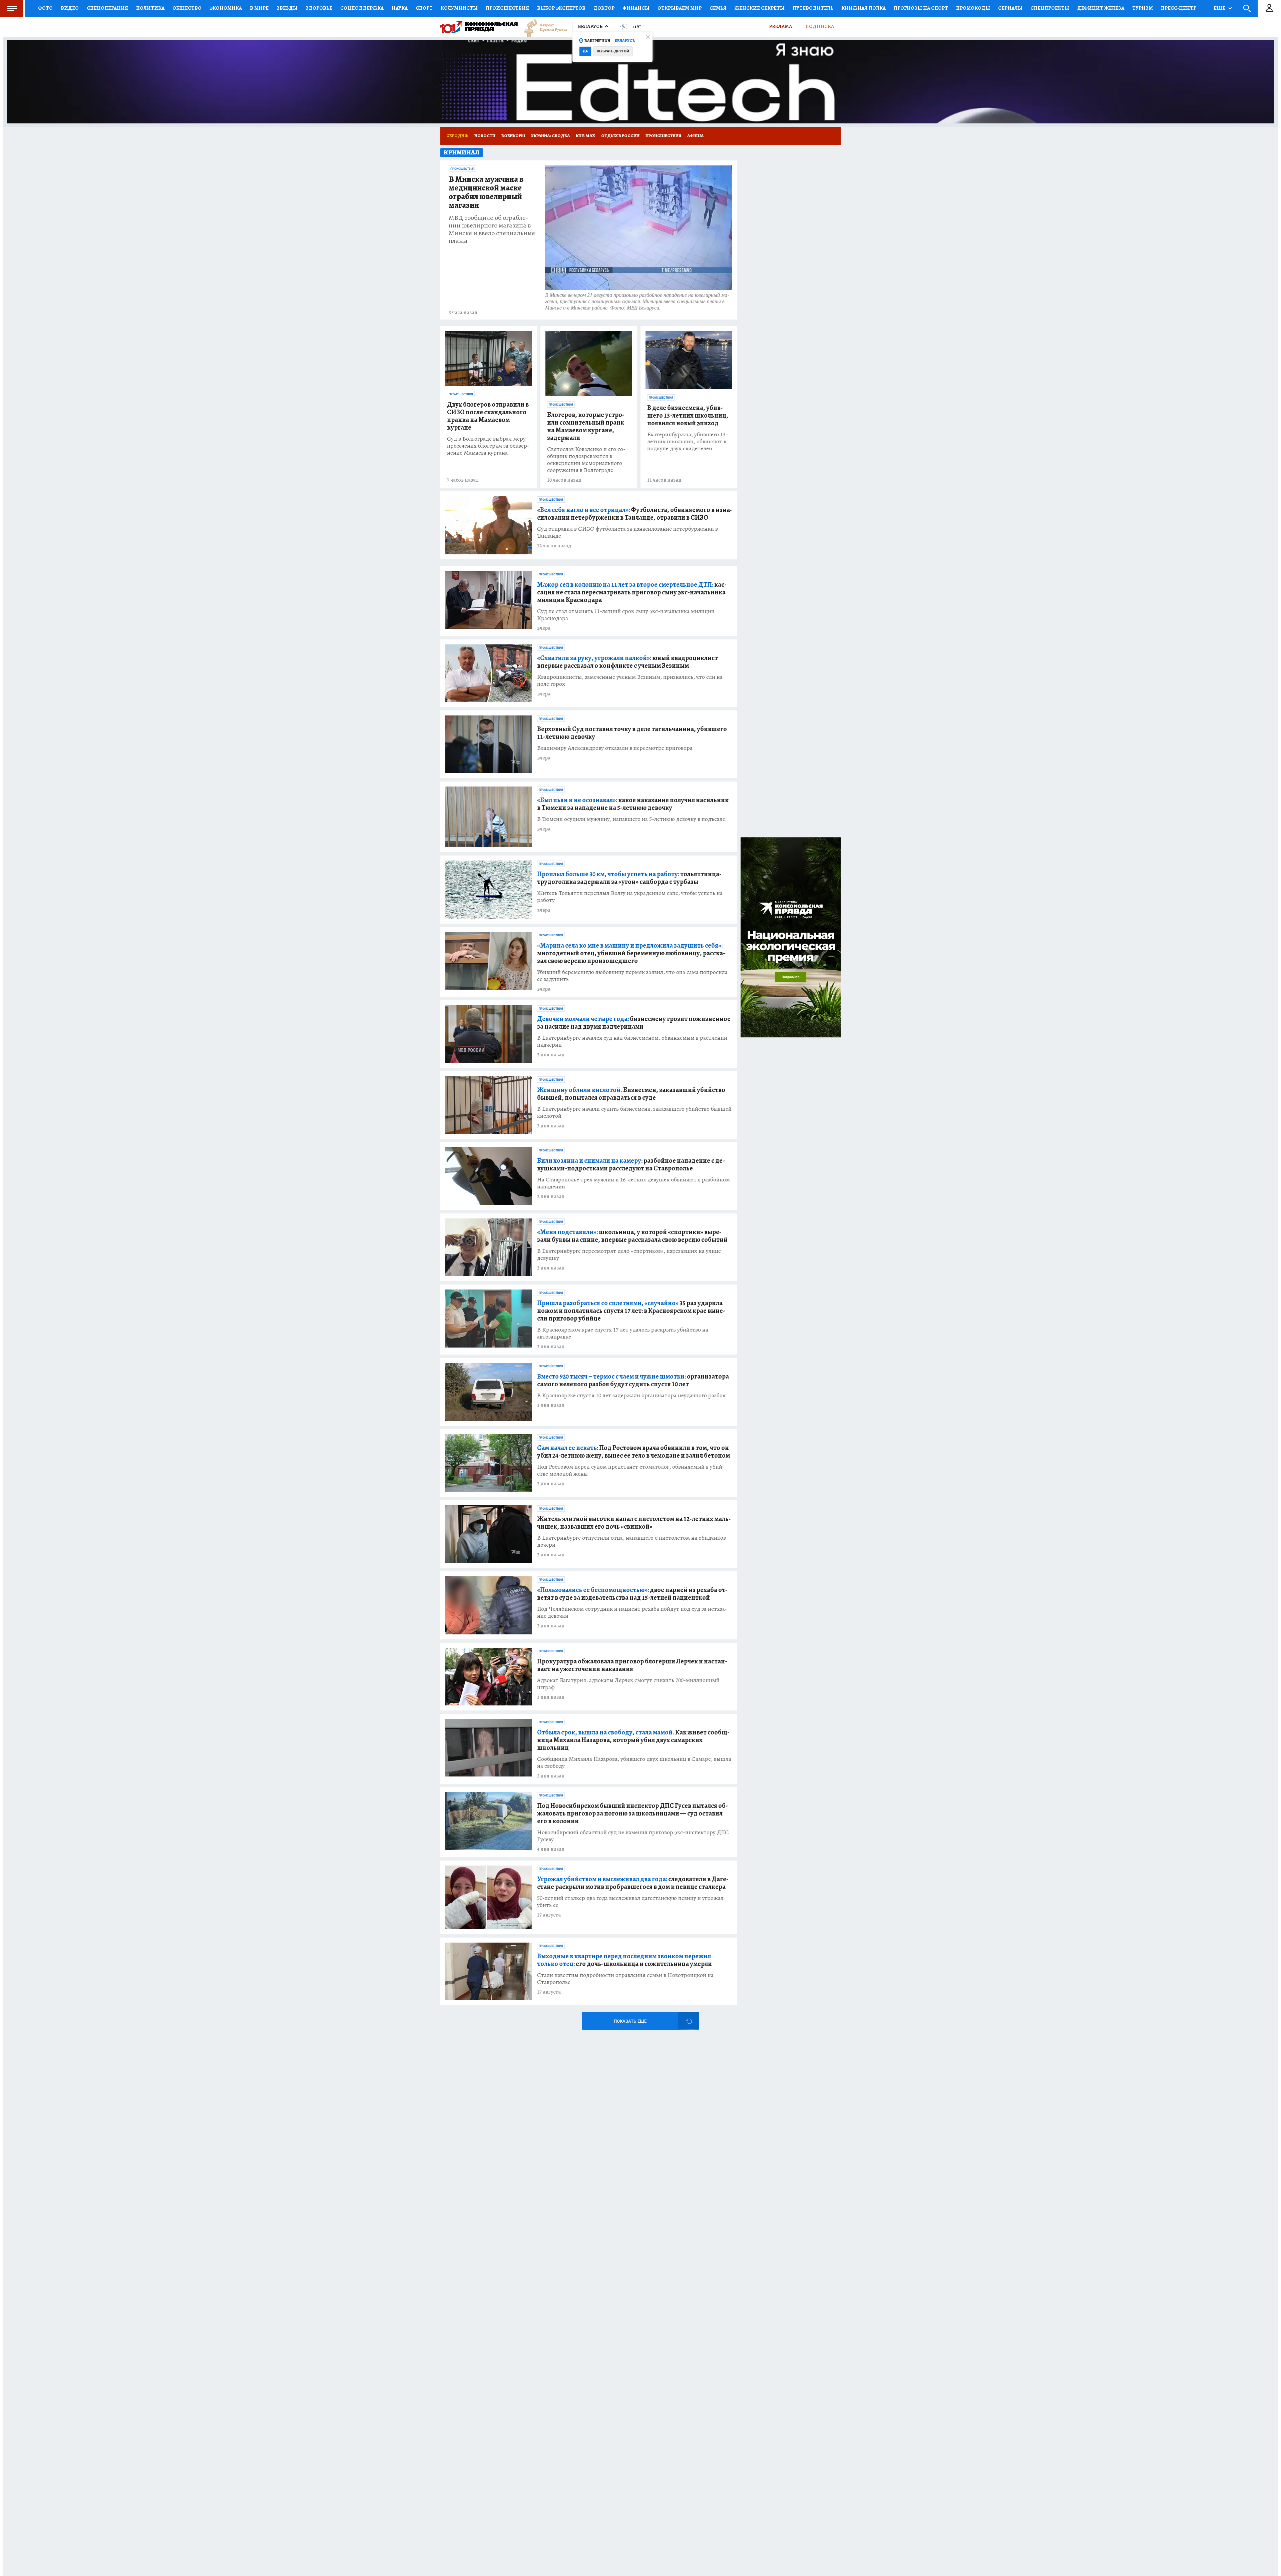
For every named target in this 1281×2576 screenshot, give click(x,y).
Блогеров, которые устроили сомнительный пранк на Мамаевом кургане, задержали (586, 426)
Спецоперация (107, 8)
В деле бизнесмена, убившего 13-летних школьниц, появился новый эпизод (688, 415)
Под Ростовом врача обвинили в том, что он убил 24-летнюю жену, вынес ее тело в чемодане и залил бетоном (633, 1452)
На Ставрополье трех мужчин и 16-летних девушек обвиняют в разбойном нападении (633, 1183)
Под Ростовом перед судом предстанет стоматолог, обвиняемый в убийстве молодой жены (631, 1470)
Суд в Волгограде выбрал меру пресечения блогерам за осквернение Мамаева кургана (488, 446)
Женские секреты (760, 8)
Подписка (820, 26)
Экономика (226, 8)
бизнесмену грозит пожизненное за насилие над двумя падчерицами (634, 1023)
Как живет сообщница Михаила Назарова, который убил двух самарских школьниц (633, 1740)
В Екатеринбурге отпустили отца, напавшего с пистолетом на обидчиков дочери (631, 1541)
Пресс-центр (1179, 8)
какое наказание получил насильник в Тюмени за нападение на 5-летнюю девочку (633, 804)
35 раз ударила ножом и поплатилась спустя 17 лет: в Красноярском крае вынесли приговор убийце (631, 1311)
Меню (12, 8)
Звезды (287, 8)
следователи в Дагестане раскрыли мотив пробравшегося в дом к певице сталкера (633, 1883)
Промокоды (973, 8)
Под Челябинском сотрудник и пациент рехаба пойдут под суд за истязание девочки (632, 1612)
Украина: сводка (550, 136)
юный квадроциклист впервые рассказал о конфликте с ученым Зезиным (627, 662)
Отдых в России (620, 136)
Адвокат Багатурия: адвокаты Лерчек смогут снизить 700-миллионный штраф (628, 1684)
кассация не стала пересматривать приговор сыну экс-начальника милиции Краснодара (632, 592)
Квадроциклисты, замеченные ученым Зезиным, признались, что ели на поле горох (630, 680)
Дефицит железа (1101, 8)
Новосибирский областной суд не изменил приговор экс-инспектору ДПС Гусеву (633, 1836)
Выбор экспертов (561, 8)
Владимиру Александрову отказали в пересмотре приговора (615, 748)
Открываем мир (680, 8)
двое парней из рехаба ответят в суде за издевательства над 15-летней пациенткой (632, 1594)
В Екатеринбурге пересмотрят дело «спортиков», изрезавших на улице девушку (629, 1254)
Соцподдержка (362, 8)
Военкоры (513, 136)
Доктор (604, 8)
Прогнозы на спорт (921, 8)
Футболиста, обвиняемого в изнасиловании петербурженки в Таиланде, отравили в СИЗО (635, 514)
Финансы (636, 8)
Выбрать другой (613, 51)
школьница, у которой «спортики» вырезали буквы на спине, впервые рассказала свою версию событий (632, 1236)
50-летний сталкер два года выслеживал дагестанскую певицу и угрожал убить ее (630, 1902)
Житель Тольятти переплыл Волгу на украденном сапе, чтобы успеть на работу (630, 897)
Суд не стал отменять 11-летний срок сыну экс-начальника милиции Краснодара (626, 615)
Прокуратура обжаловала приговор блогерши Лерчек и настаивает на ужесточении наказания (632, 1665)
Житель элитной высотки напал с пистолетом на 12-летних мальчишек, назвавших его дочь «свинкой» (634, 1523)
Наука (400, 8)
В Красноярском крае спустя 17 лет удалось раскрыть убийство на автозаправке (623, 1333)
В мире (259, 8)
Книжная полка (864, 8)
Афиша (695, 136)
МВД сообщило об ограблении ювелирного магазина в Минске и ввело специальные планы (492, 229)
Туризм (1143, 8)
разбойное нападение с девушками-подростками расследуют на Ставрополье (631, 1164)
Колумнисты (459, 8)
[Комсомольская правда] (479, 27)
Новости (485, 136)
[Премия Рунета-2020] (542, 27)
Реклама (780, 26)
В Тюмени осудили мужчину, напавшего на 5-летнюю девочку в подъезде (631, 819)
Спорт (424, 8)
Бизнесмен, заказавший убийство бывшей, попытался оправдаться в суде (631, 1094)
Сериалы (1010, 8)
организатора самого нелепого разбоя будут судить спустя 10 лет (633, 1380)
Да (585, 51)
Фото (45, 8)
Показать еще (630, 2021)
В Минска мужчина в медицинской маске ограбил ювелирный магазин (486, 192)
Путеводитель (813, 8)
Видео (70, 8)
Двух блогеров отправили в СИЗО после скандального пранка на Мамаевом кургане (488, 416)
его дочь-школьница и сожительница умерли (624, 1960)
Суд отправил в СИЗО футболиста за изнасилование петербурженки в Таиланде (627, 532)
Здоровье (319, 8)
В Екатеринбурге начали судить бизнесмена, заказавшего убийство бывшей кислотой (634, 1112)
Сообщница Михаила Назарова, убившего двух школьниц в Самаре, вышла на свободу (634, 1762)
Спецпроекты (1050, 8)
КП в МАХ (585, 136)
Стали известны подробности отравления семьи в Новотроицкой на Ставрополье (625, 1979)
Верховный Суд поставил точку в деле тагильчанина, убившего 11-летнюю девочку (632, 733)
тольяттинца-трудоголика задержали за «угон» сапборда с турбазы (629, 878)
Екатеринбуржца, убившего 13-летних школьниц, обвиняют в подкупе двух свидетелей (688, 441)
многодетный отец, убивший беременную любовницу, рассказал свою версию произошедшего (631, 953)
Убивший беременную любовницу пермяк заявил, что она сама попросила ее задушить (632, 976)
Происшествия (507, 8)
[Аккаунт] (1269, 8)
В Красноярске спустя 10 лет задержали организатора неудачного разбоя (631, 1395)
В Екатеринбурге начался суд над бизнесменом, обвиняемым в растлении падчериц (632, 1041)
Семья (718, 8)
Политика (150, 8)
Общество (187, 8)
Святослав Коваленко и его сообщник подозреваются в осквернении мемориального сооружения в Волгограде (586, 460)
